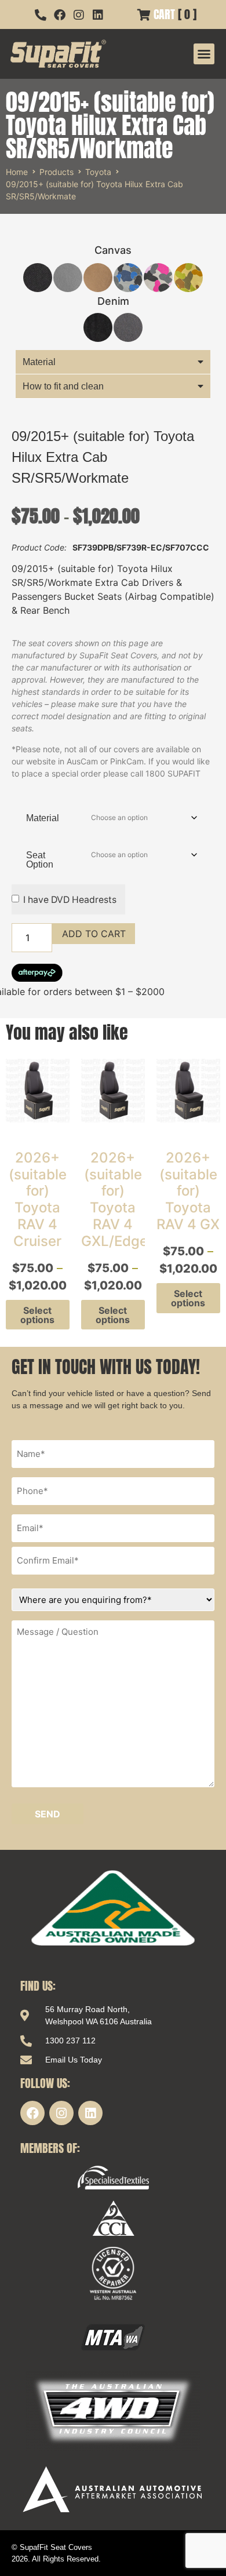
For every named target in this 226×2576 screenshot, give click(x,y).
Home (17, 172)
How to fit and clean (63, 386)
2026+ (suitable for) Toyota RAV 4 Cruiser (38, 1199)
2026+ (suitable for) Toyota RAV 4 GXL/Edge (114, 1199)
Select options (37, 1315)
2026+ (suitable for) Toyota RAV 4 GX (188, 1191)
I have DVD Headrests (70, 900)
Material (39, 362)
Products (57, 172)
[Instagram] (61, 2113)
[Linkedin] (90, 2113)
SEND (48, 1814)
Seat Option (40, 860)
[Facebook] (32, 2113)
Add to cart (94, 934)
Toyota (98, 172)
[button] (204, 54)
